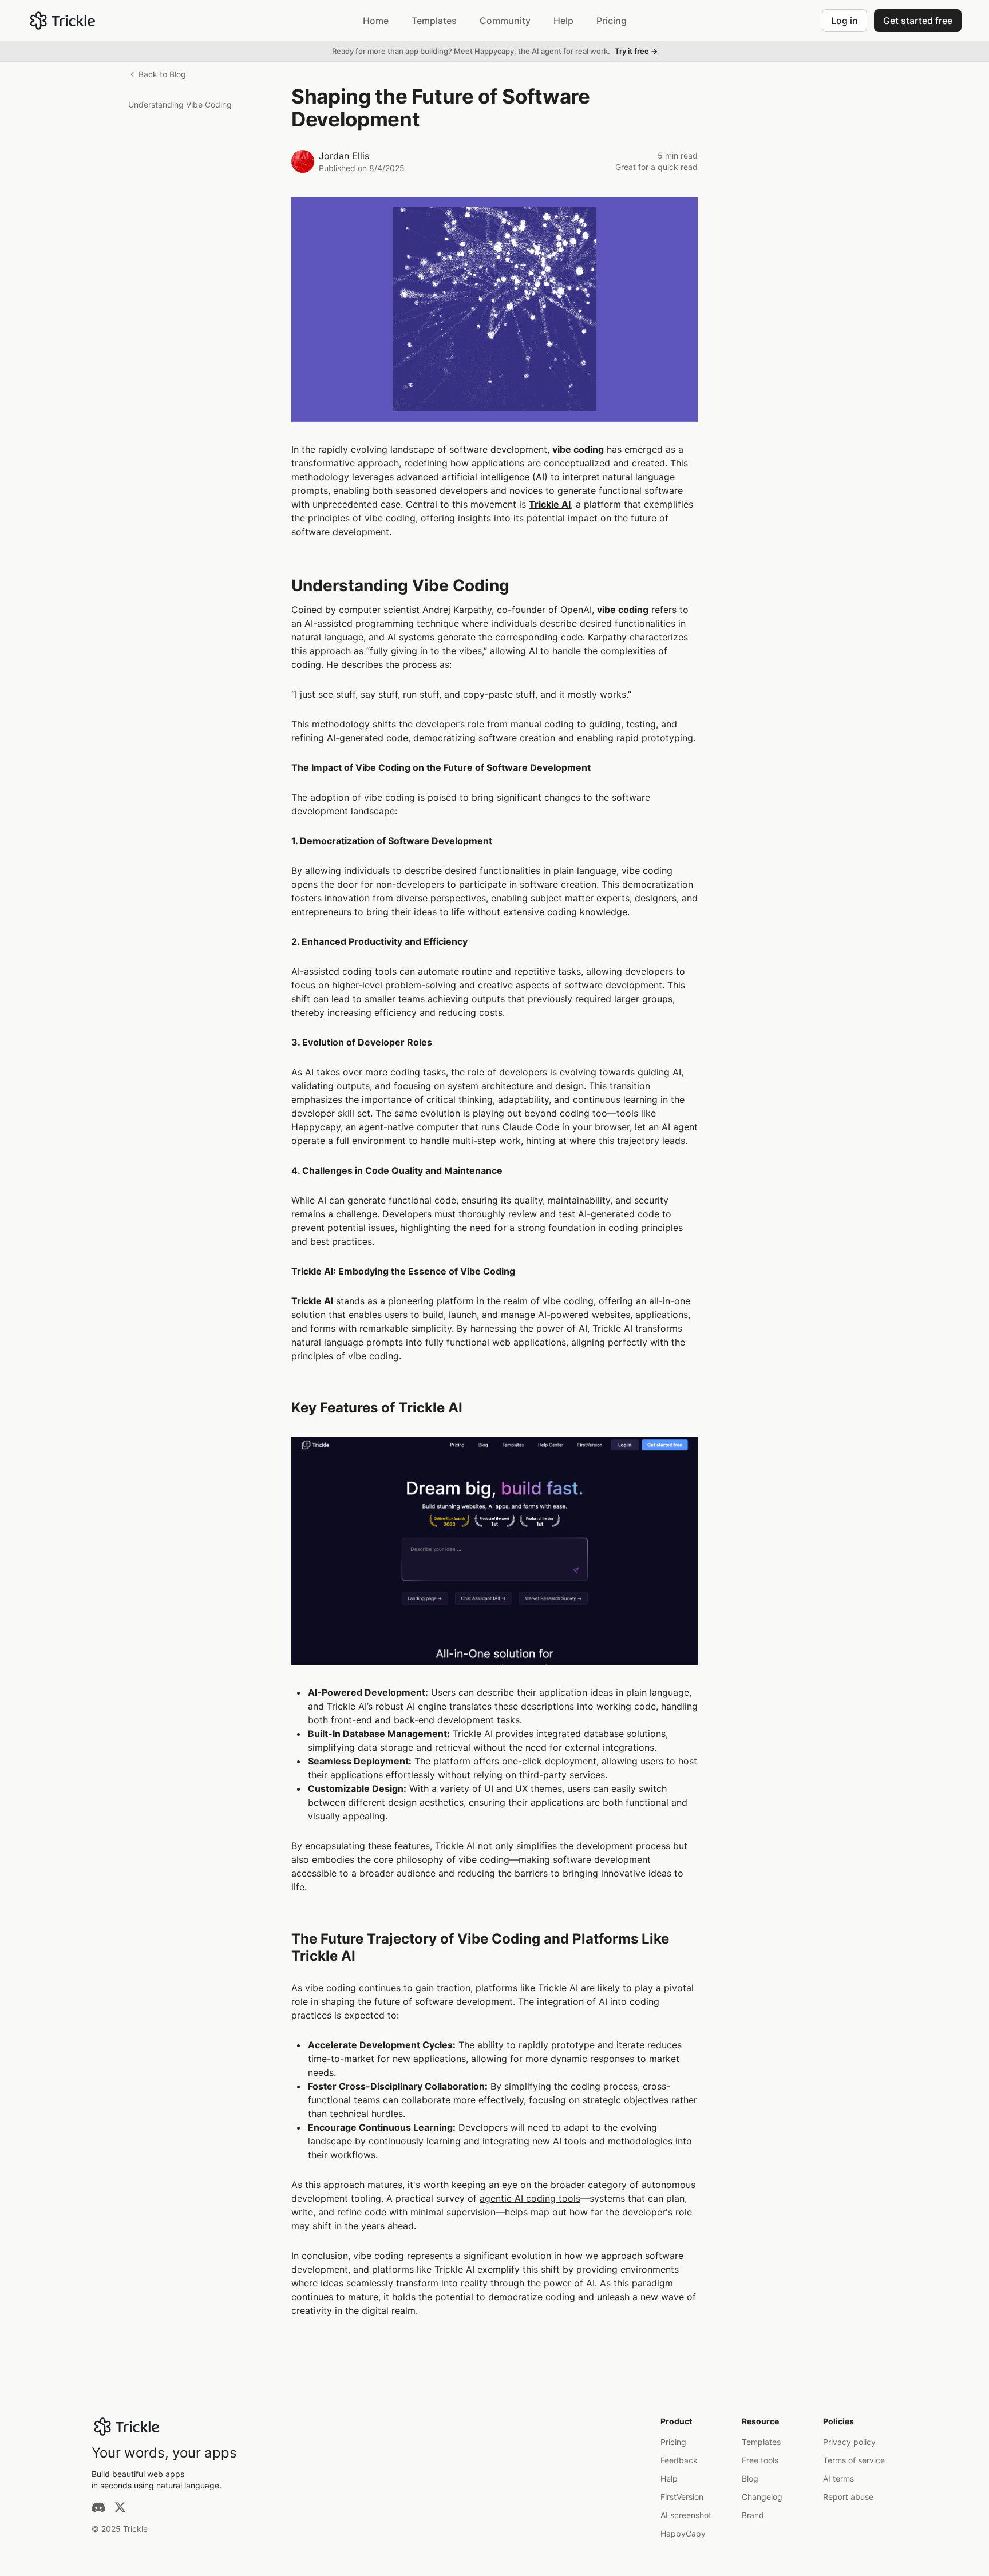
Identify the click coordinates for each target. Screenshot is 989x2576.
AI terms (838, 2478)
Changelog (762, 2497)
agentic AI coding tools (530, 2198)
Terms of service (854, 2460)
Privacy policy (849, 2442)
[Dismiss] (976, 52)
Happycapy (316, 1127)
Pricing (673, 2442)
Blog (750, 2478)
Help (669, 2478)
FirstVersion (682, 2497)
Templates (761, 2442)
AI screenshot (686, 2515)
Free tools (760, 2460)
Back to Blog (162, 74)
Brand (753, 2515)
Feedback (679, 2460)
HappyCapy (683, 2533)
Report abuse (848, 2497)
